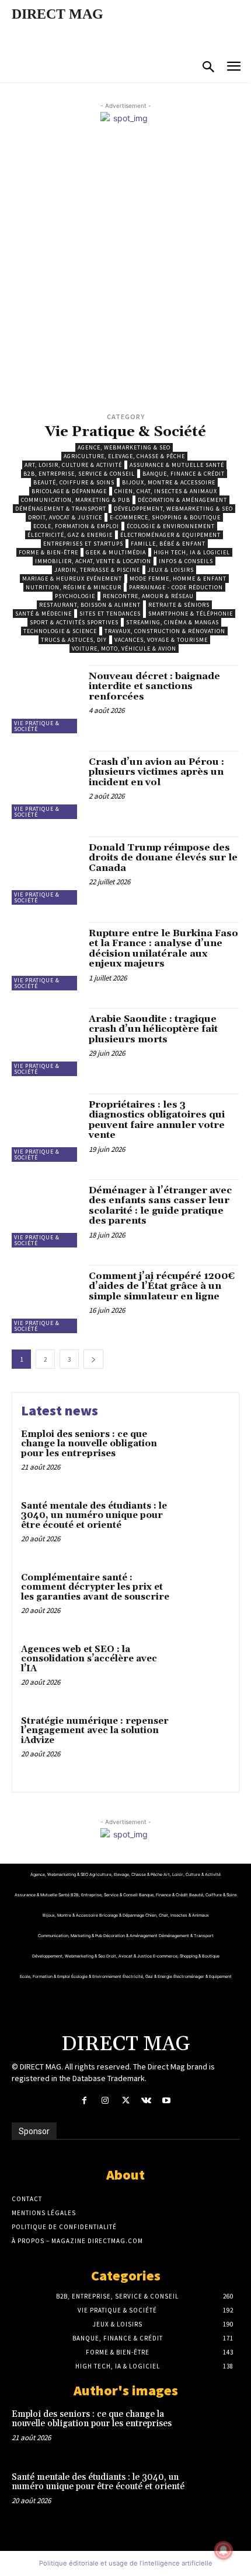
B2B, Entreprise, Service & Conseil (79, 474)
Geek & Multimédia (116, 552)
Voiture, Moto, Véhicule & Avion (124, 649)
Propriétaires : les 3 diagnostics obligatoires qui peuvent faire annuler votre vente (157, 1120)
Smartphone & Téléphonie (191, 614)
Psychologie (75, 596)
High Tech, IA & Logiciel (192, 552)
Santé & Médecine (43, 614)
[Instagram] (105, 2101)
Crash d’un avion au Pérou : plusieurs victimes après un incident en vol (156, 772)
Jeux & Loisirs (171, 570)
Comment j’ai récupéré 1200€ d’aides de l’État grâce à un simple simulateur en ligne (162, 1286)
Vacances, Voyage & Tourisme (161, 640)
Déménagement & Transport (61, 509)
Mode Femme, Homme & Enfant (178, 579)
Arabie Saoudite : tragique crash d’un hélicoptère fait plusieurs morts (153, 1029)
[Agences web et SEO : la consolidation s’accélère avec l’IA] (203, 1670)
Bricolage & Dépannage (69, 491)
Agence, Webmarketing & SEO (124, 447)
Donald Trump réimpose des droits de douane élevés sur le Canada (163, 858)
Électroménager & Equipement (170, 535)
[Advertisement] (125, 279)
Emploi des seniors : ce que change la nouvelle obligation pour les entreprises (89, 1444)
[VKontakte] (146, 2101)
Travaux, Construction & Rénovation (165, 631)
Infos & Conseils (186, 561)
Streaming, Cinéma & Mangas (172, 622)
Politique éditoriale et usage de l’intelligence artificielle (126, 2563)
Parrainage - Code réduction (176, 587)
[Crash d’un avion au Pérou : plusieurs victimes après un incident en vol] (46, 785)
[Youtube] (167, 2101)
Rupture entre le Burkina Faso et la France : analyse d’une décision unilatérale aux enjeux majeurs (163, 949)
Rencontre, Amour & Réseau (148, 596)
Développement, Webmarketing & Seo (173, 509)
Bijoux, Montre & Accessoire (169, 482)
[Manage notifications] (224, 2550)
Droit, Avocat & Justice (65, 517)
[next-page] (93, 1359)
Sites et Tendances (110, 614)
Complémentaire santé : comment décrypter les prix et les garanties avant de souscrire (95, 1587)
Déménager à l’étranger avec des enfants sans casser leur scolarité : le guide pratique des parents (160, 1206)
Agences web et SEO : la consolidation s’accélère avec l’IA (89, 1659)
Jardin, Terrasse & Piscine (97, 570)
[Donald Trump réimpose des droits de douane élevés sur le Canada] (46, 871)
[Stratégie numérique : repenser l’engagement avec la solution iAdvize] (203, 1742)
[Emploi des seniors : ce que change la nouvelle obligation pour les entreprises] (203, 1455)
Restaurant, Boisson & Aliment (90, 605)
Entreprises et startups (83, 544)
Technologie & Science (60, 631)
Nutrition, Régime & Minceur (74, 587)
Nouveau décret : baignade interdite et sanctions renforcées (154, 686)
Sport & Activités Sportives (74, 622)
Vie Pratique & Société (37, 726)
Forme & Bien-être (48, 552)
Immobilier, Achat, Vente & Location (93, 561)
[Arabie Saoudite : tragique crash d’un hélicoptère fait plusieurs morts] (46, 1042)
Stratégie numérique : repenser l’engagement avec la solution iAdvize (95, 1731)
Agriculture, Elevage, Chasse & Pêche (124, 456)
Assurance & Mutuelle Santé (177, 465)
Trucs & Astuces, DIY (74, 640)
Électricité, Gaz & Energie (70, 535)
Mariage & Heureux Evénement (72, 579)
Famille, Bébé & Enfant (168, 544)
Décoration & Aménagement (182, 500)
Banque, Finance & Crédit (184, 474)
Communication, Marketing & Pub (76, 500)
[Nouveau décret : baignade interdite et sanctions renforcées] (46, 699)
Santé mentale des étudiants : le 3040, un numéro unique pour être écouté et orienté (94, 1516)
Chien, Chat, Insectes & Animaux (166, 491)
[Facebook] (84, 2101)
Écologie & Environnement (171, 526)
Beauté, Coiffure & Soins (74, 482)
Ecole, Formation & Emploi (76, 526)
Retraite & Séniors (179, 605)
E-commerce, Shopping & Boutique (165, 517)
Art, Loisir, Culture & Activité (73, 465)
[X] (125, 2101)
